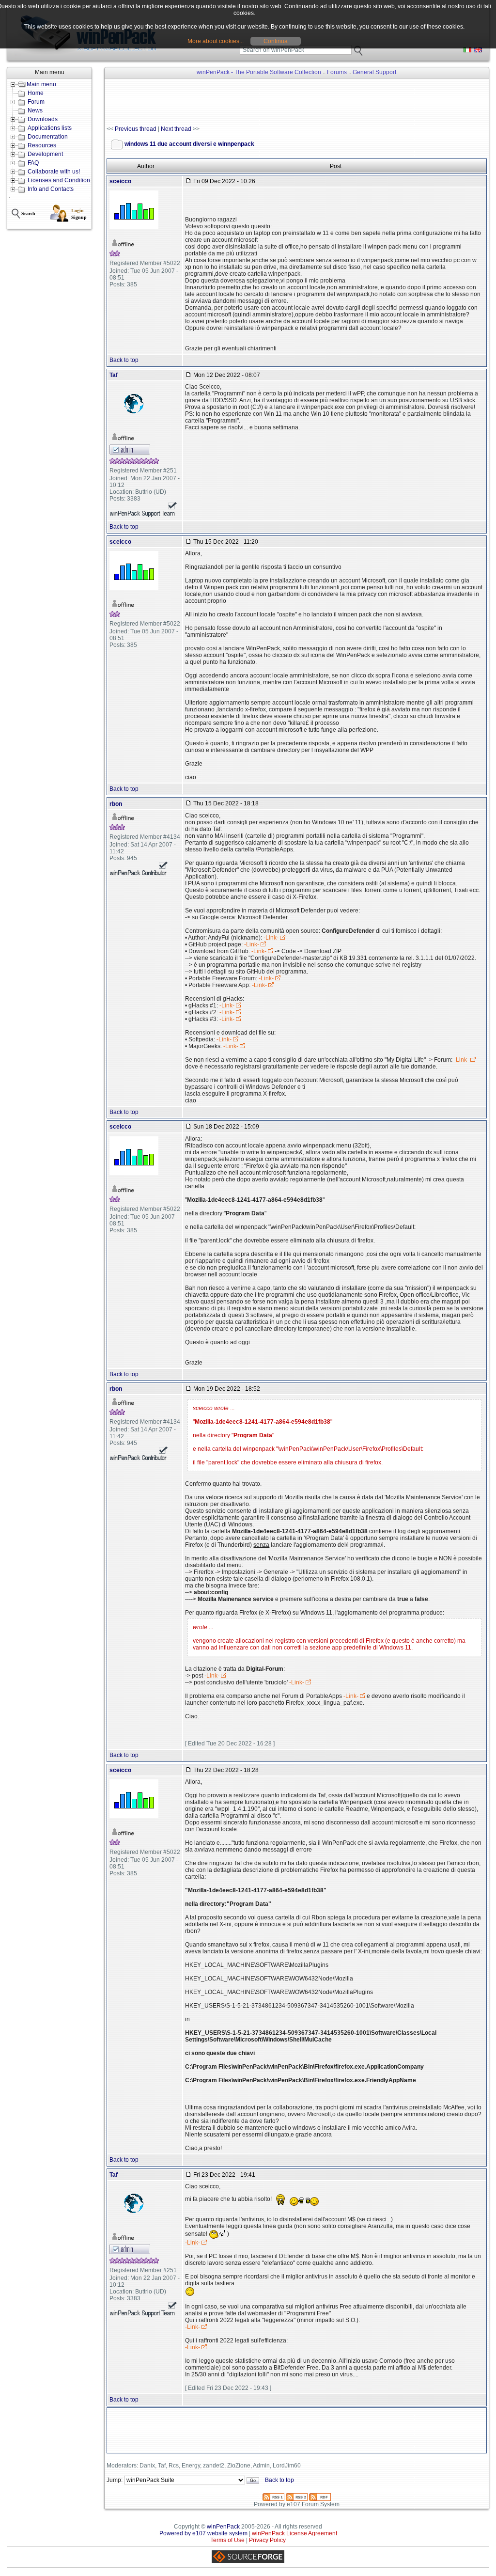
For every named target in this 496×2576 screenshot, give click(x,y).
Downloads (43, 119)
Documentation (48, 137)
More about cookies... (216, 41)
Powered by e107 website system (203, 2533)
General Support (374, 72)
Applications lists (50, 128)
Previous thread (136, 129)
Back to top (124, 360)
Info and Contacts (51, 189)
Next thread (176, 129)
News (35, 110)
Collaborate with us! (54, 172)
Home (36, 93)
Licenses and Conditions (60, 180)
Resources (42, 145)
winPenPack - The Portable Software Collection (259, 72)
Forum (36, 102)
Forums (337, 72)
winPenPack (223, 2527)
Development (45, 154)
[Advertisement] (283, 102)
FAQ (33, 163)
